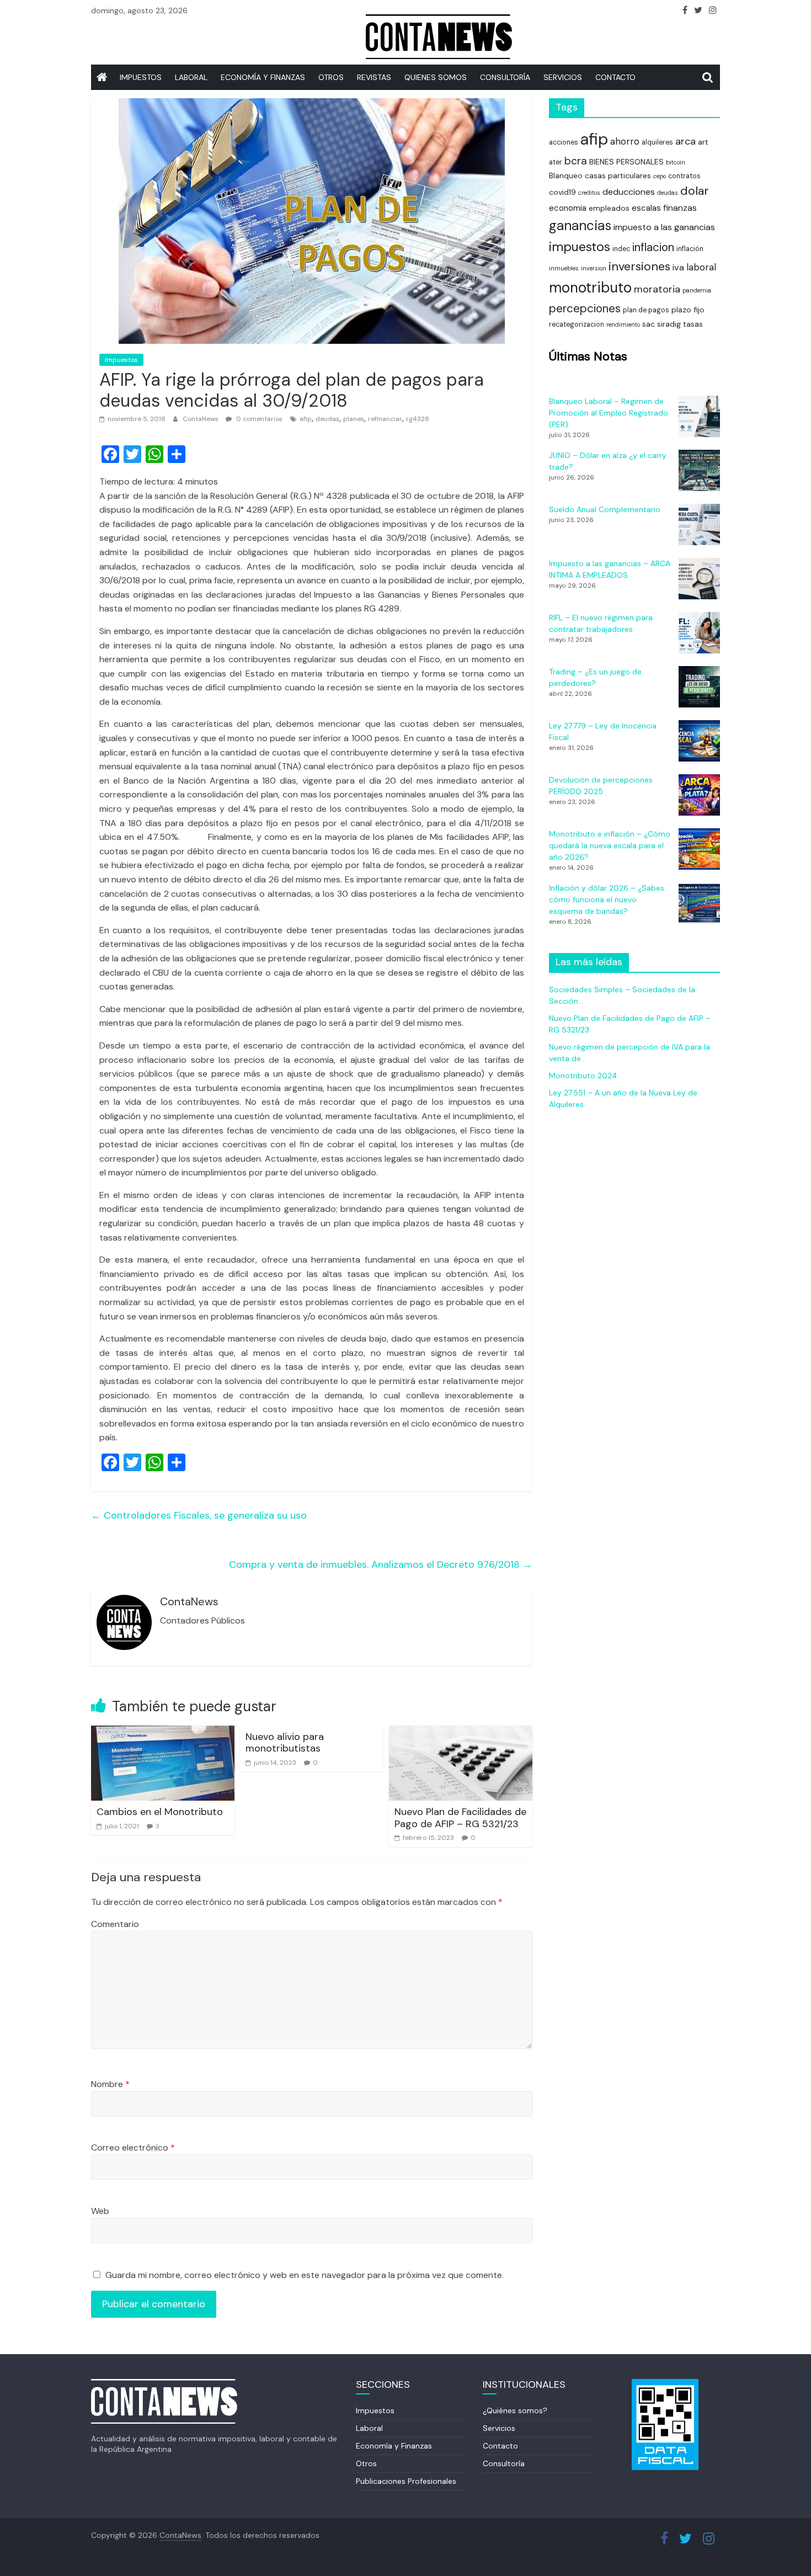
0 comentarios (258, 419)
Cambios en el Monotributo (160, 1812)
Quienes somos (436, 77)
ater (556, 162)
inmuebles (564, 268)
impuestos (580, 247)
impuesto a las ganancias (664, 227)
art (703, 142)
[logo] (164, 2384)
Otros (331, 77)
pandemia (697, 290)
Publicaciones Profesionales (406, 2481)
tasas (693, 324)
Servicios (499, 2428)
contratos (684, 176)
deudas (327, 419)
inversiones (639, 266)
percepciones (585, 308)
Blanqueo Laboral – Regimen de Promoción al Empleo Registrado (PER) (609, 413)
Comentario (115, 1924)
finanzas (680, 208)
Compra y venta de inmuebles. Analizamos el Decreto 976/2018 (381, 1564)
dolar (695, 191)
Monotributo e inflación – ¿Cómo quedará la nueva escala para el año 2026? (610, 845)
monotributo (590, 288)
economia (568, 208)
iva (678, 267)
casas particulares (618, 175)
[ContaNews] (102, 77)
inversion (594, 268)
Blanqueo (566, 175)
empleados (609, 208)
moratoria (657, 289)
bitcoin (676, 162)
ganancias (580, 226)
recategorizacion (577, 324)
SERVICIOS (563, 77)
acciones (564, 142)
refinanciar (385, 419)
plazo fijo (688, 310)
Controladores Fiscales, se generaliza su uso (199, 1515)
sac (649, 324)
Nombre (110, 2084)
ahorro (625, 141)
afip (306, 419)
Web (100, 2211)
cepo (660, 176)
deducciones (629, 192)
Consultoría (505, 77)
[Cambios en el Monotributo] (163, 1733)
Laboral (191, 77)
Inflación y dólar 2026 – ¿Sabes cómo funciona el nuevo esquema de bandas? (607, 900)
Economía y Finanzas (263, 77)
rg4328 (418, 419)
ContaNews (201, 419)
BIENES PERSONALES (626, 162)
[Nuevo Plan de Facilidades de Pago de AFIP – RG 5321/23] (461, 1733)
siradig (669, 324)
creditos (589, 193)
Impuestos (121, 360)
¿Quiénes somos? (515, 2410)
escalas (646, 208)
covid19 (562, 192)
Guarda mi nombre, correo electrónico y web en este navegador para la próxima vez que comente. (305, 2275)
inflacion (653, 247)
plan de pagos (646, 310)
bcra (576, 161)
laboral (701, 267)
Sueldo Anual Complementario (605, 509)
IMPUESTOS (141, 77)
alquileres (657, 142)
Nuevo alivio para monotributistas (285, 1743)
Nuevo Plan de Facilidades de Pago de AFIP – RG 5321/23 (460, 1818)
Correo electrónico (133, 2147)
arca (685, 141)
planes (354, 419)
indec (621, 249)
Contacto (615, 77)
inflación (690, 249)
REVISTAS (374, 77)
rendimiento (623, 324)
